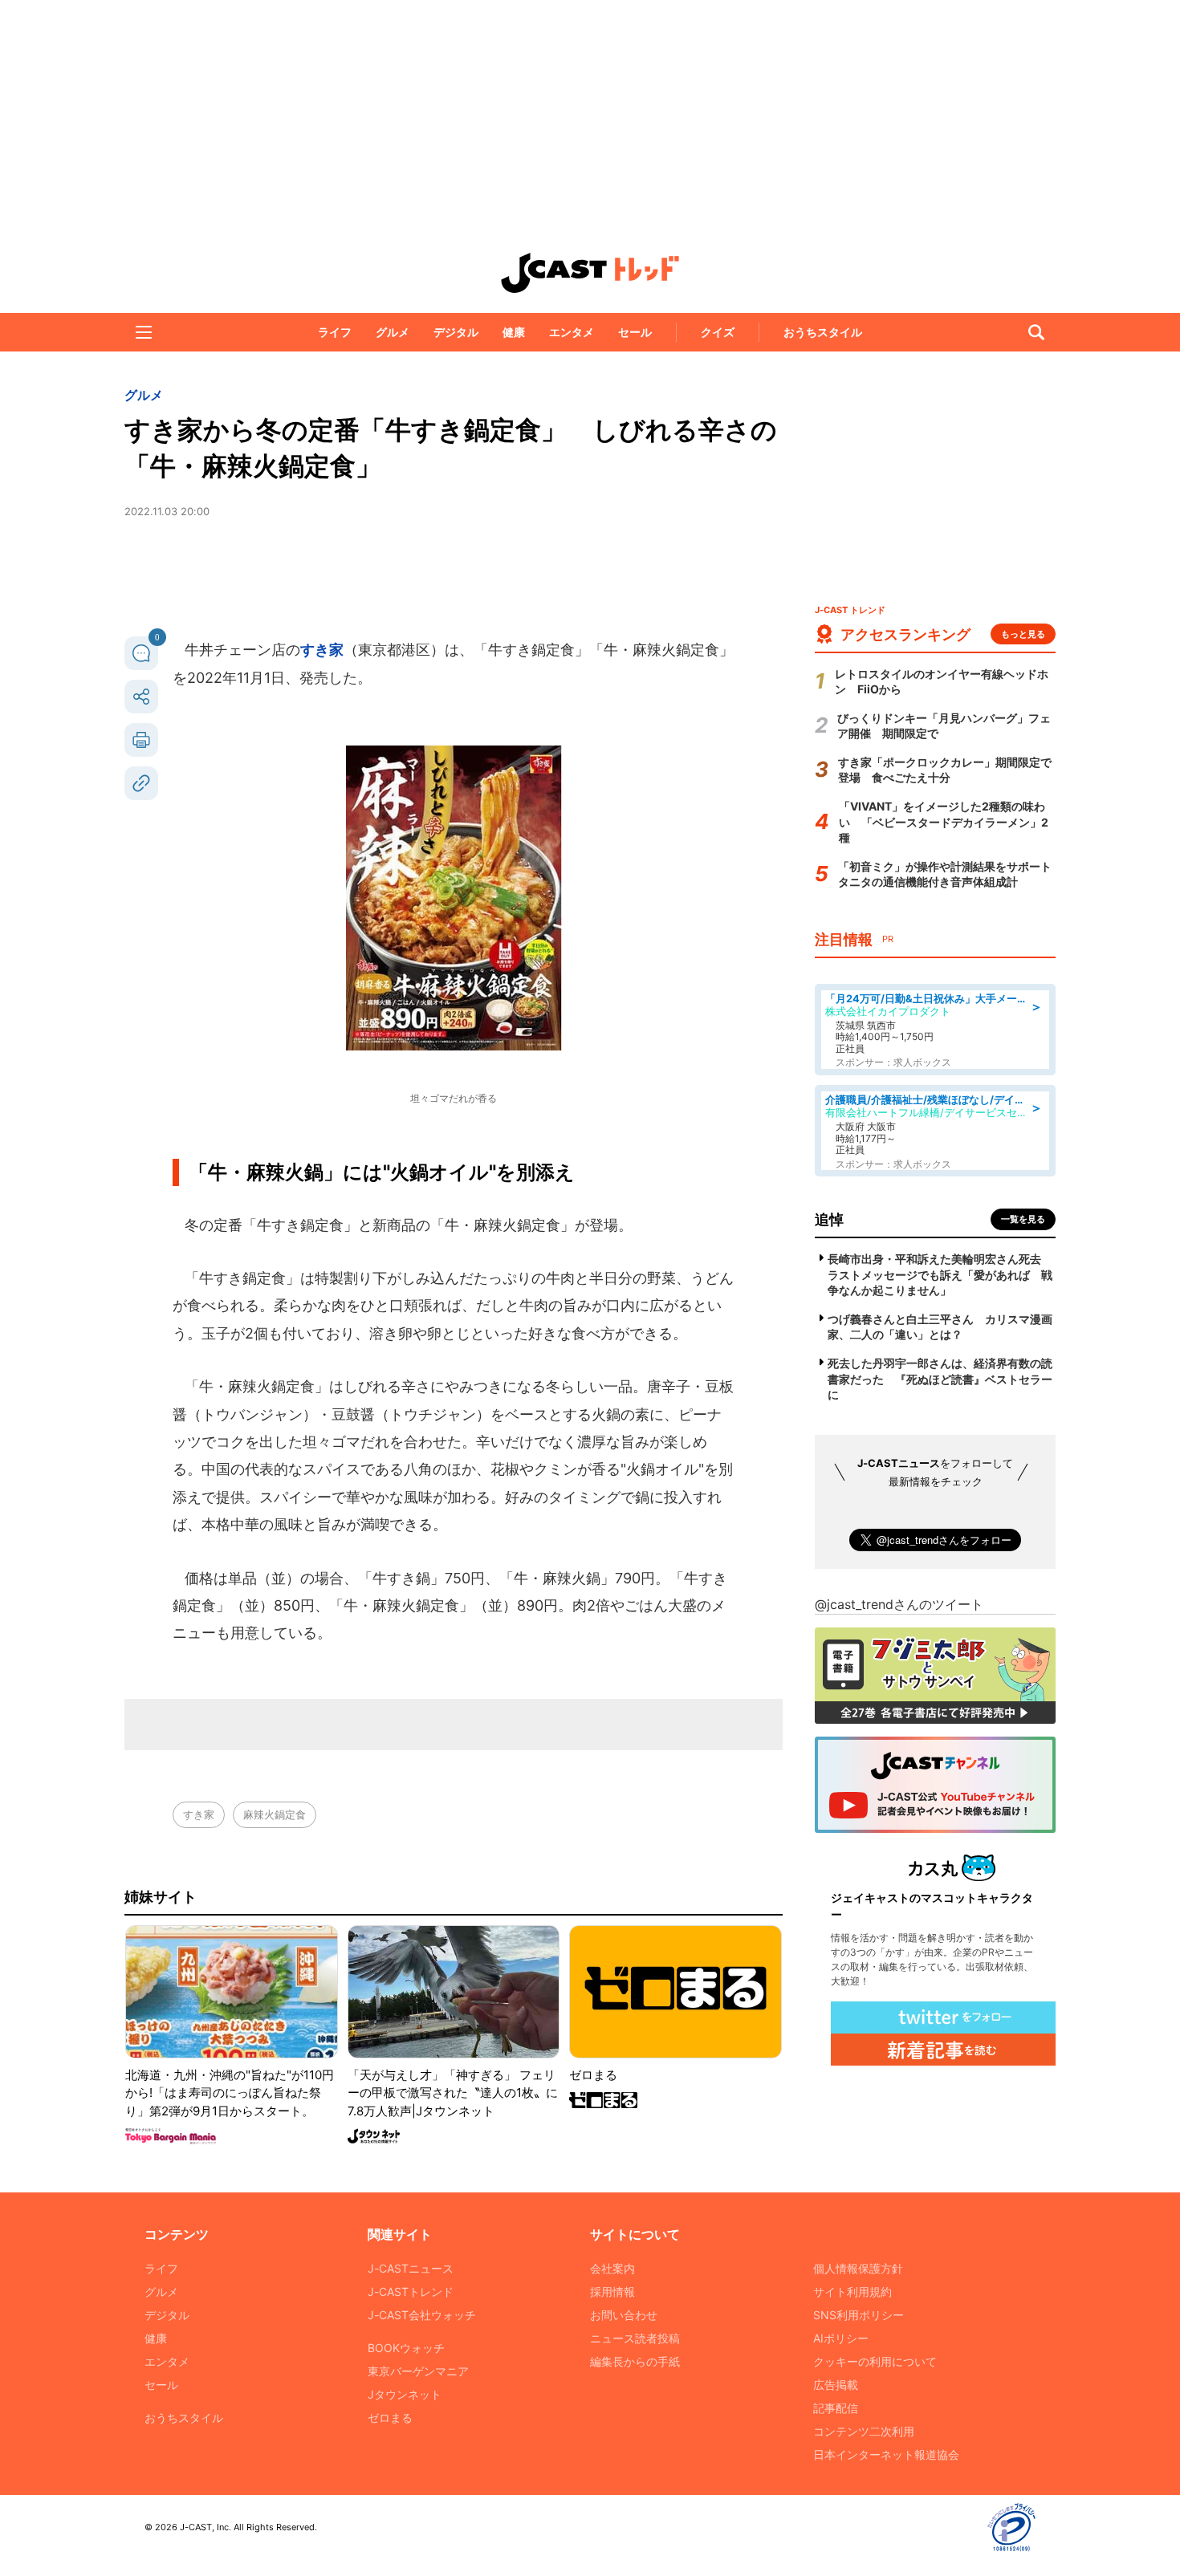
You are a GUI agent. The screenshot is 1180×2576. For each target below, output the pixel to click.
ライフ (335, 332)
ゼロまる (390, 2418)
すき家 (322, 650)
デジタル (456, 332)
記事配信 (836, 2408)
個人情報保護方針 (858, 2268)
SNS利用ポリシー (859, 2315)
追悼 (829, 1219)
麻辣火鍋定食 (275, 1814)
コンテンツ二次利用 (864, 2431)
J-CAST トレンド (590, 273)
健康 (514, 332)
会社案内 (612, 2268)
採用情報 (612, 2292)
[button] (144, 332)
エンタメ (572, 332)
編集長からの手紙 (635, 2361)
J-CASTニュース (411, 2268)
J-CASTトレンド (411, 2292)
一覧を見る (1023, 1219)
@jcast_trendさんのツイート (899, 1604)
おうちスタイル (823, 332)
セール (635, 332)
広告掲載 (836, 2385)
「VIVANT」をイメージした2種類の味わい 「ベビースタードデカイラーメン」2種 (944, 822)
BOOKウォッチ (406, 2348)
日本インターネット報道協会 (886, 2454)
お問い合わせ (624, 2315)
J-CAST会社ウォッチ (422, 2315)
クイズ (718, 332)
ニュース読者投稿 (635, 2338)
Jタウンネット (405, 2394)
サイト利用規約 (852, 2292)
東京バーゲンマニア (418, 2371)
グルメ (393, 332)
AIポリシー (841, 2338)
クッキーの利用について (875, 2361)
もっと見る (1023, 634)
